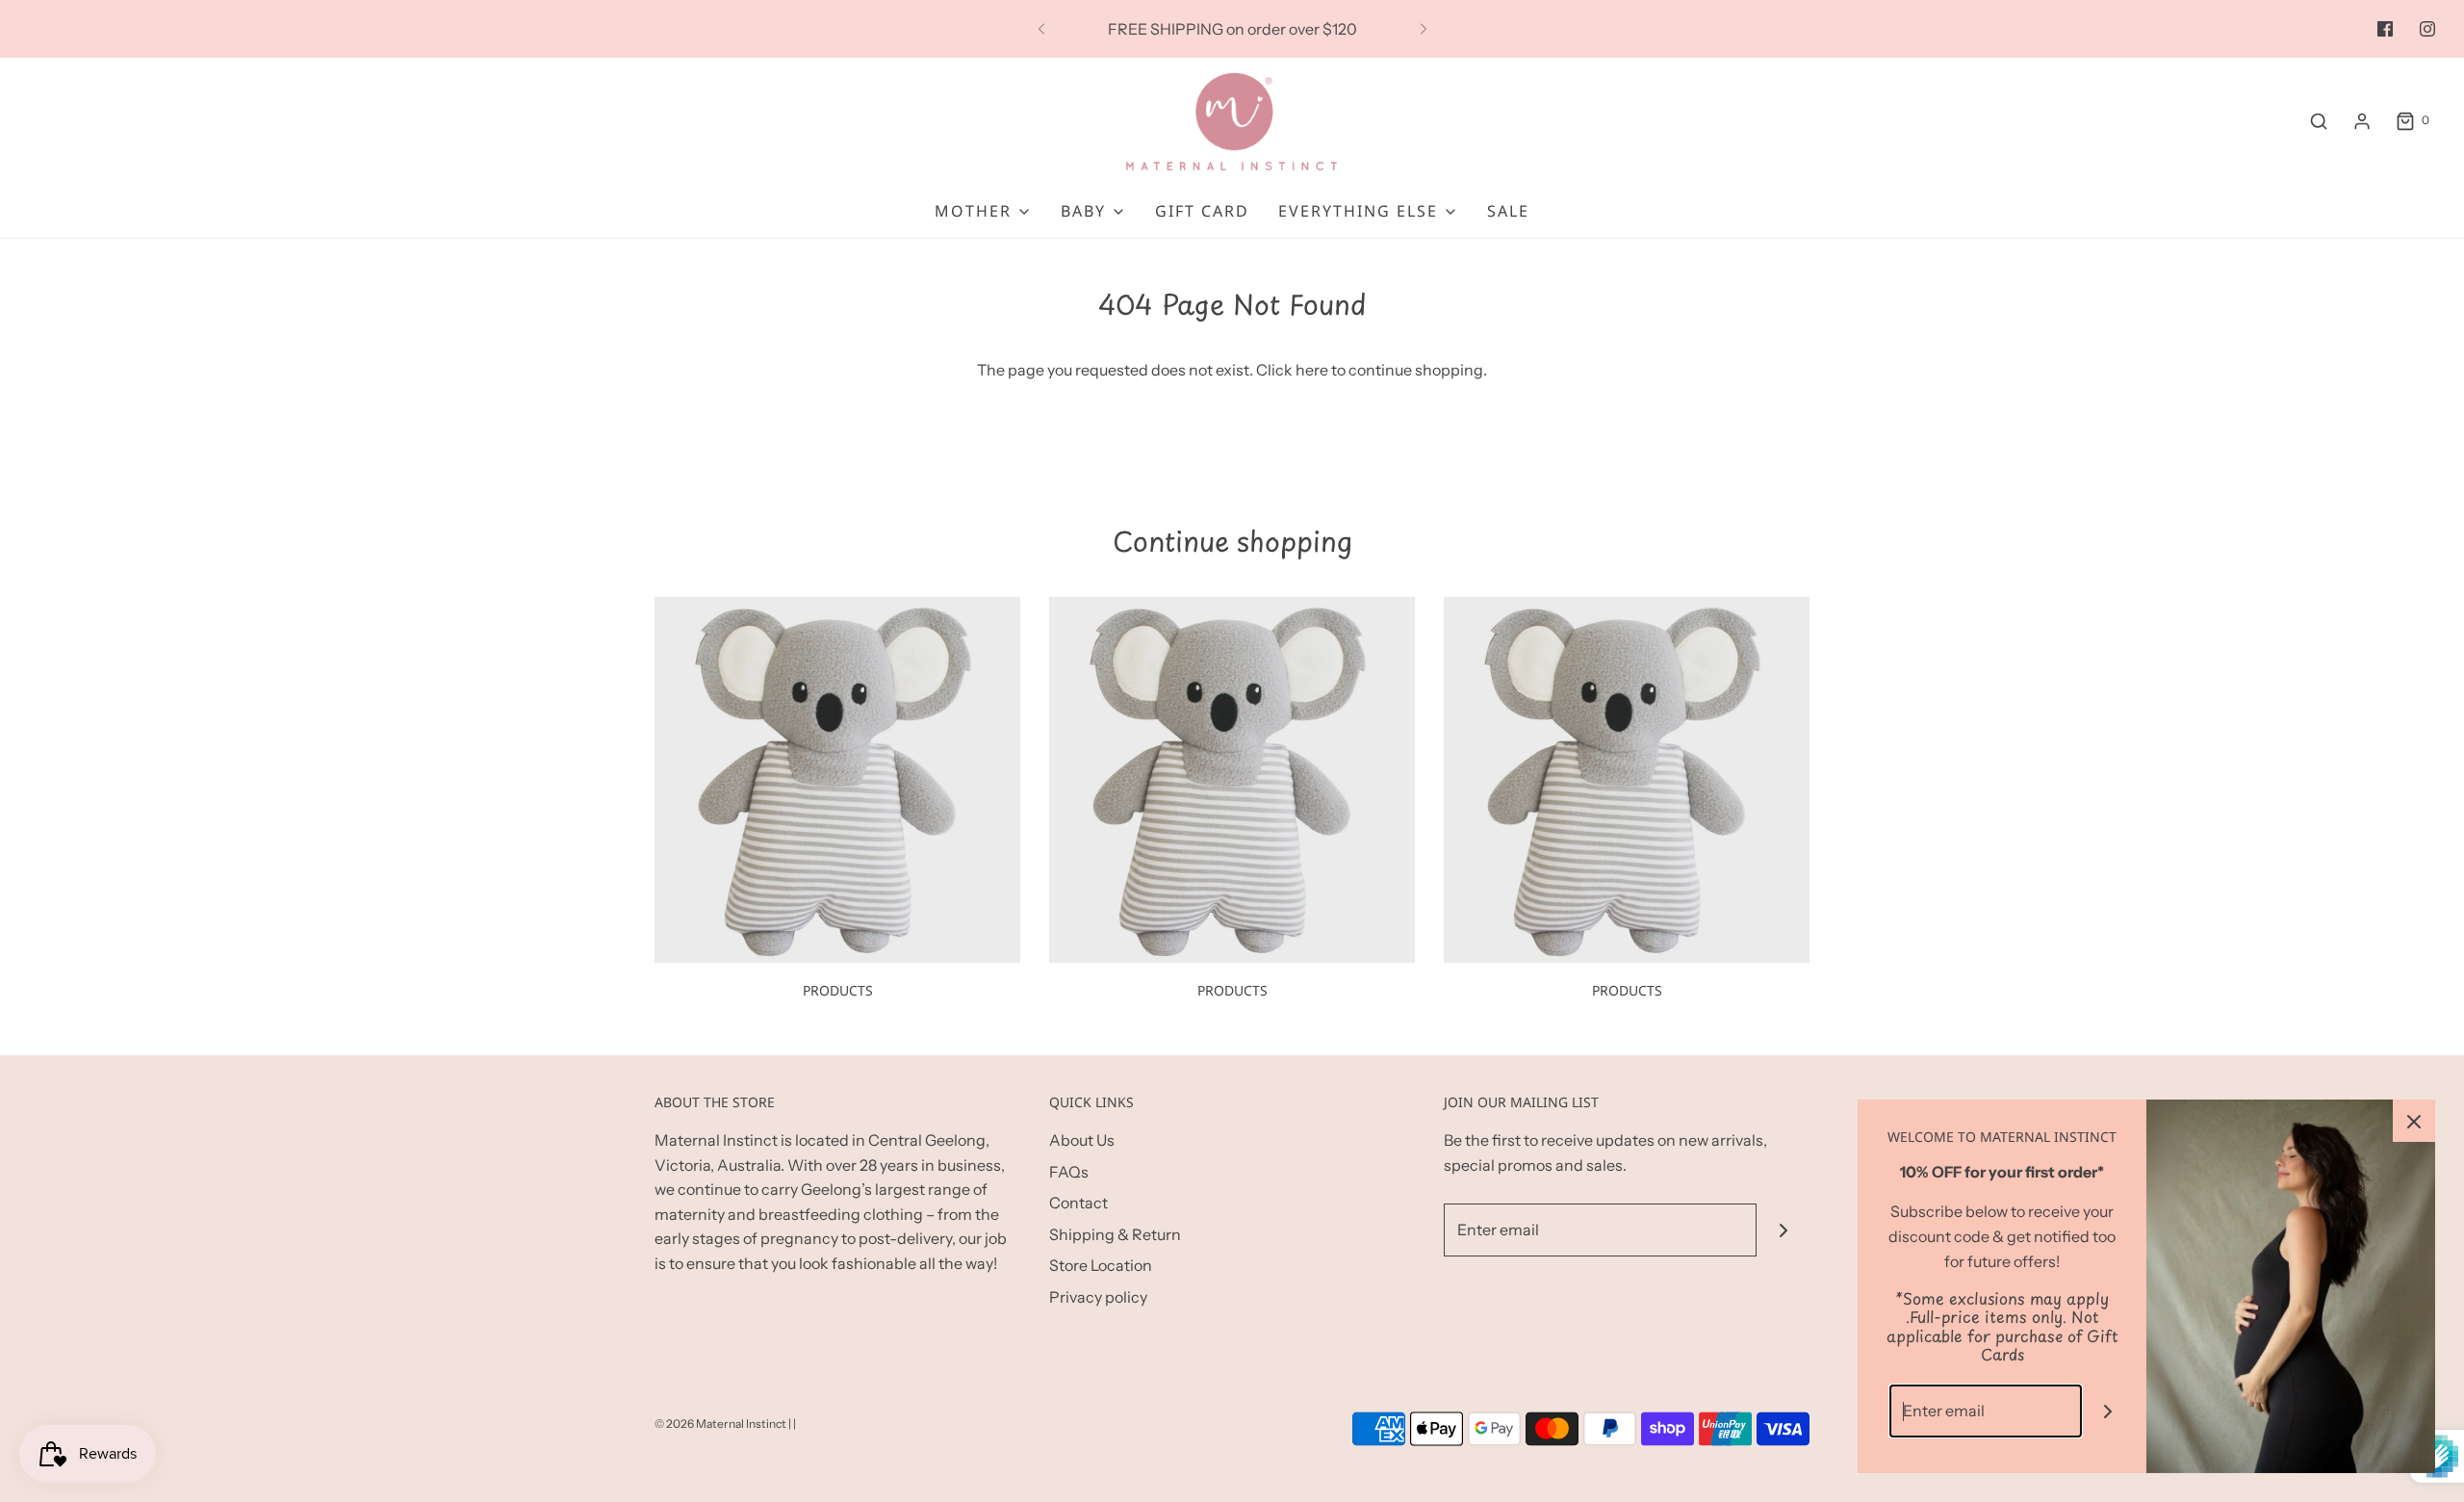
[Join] (1783, 1230)
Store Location (1101, 1265)
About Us (1082, 1140)
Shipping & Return (1115, 1234)
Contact (1078, 1203)
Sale (1508, 211)
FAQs (1069, 1172)
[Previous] (1041, 29)
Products (838, 990)
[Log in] (2362, 121)
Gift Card (1202, 211)
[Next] (1424, 29)
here (1312, 370)
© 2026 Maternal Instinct (720, 1424)
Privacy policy (1098, 1297)
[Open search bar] (2319, 121)
